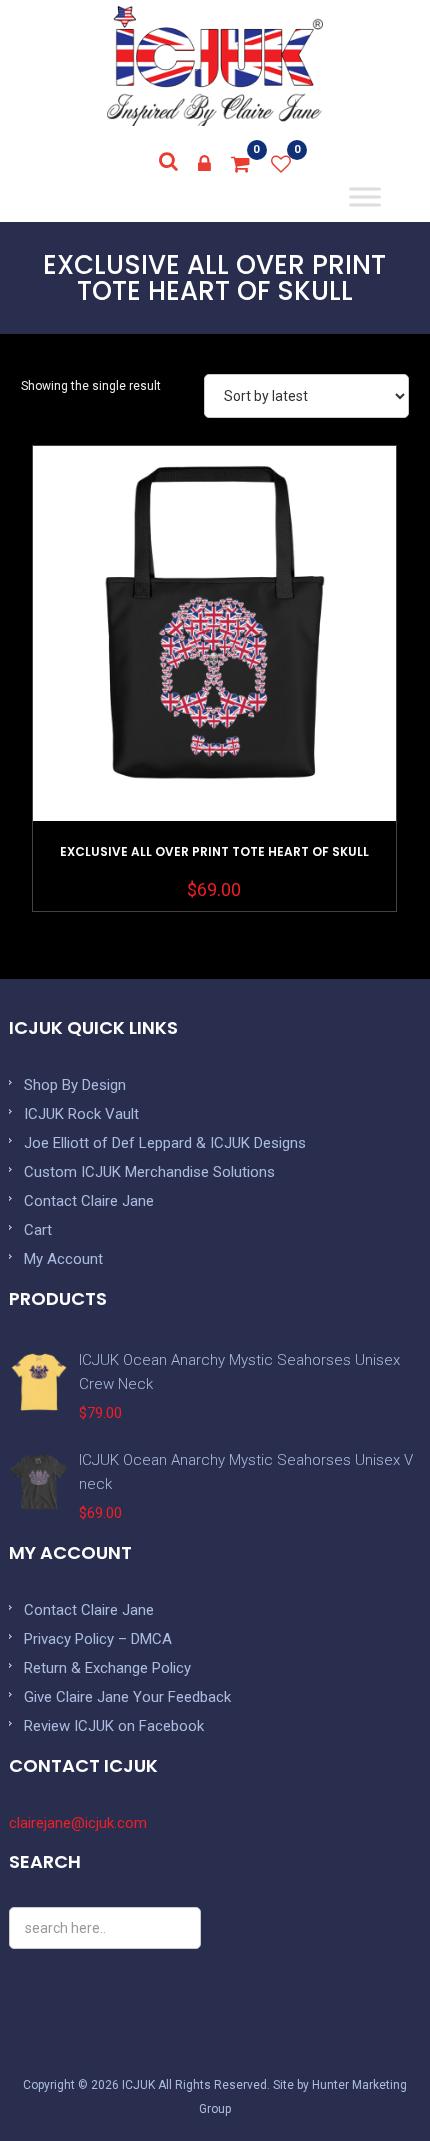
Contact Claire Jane (89, 1201)
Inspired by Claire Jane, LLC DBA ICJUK (215, 66)
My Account (63, 1259)
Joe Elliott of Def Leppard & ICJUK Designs (165, 1143)
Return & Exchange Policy (107, 1668)
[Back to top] (370, 2081)
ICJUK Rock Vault (81, 1114)
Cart (38, 1230)
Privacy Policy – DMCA (98, 1639)
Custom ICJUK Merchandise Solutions (149, 1172)
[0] (241, 164)
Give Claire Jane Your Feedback (127, 1697)
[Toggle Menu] (365, 197)
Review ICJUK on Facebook (114, 1726)
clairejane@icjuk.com (78, 1823)
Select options (214, 683)
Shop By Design (75, 1085)
